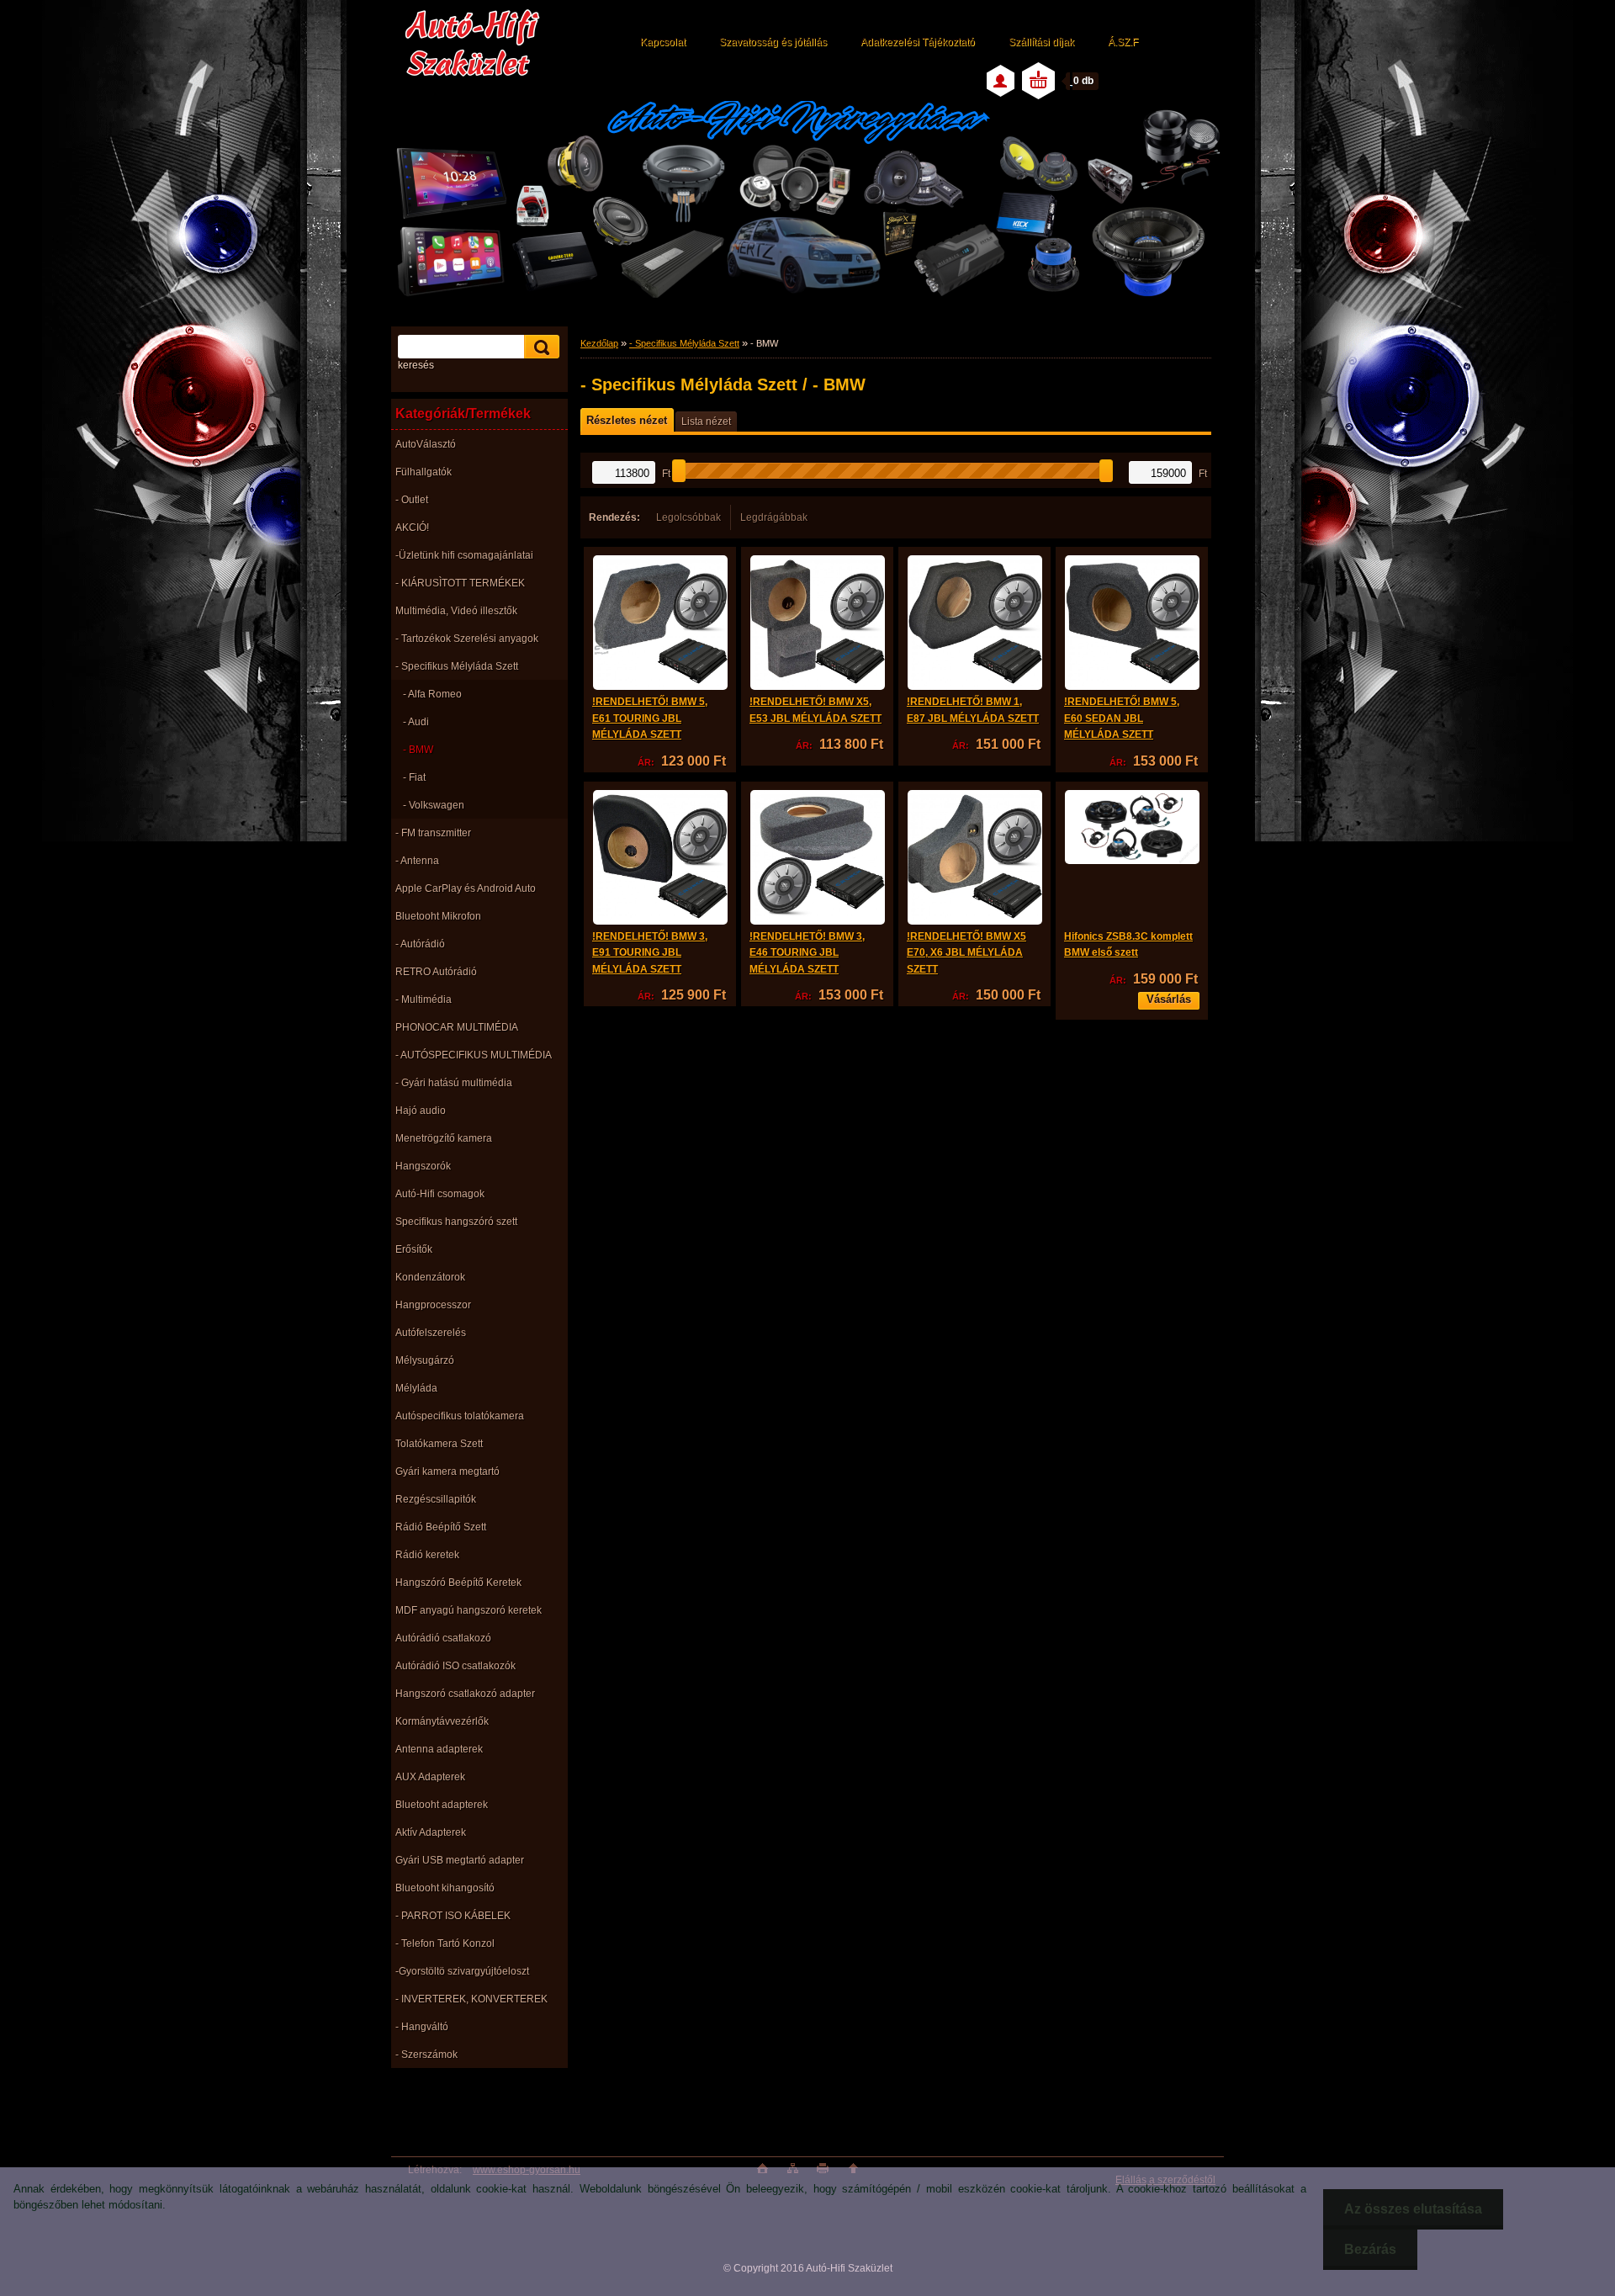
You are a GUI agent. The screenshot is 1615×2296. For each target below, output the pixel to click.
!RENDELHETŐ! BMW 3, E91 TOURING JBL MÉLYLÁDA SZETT (650, 953)
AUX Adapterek (430, 1777)
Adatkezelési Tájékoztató (918, 42)
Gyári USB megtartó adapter (460, 1860)
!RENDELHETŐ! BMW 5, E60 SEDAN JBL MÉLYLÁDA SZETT (1122, 718)
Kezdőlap (599, 343)
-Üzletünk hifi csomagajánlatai (464, 555)
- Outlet (412, 500)
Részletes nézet (627, 420)
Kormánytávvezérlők (442, 1721)
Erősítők (414, 1249)
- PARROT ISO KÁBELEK (453, 1916)
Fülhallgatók (424, 472)
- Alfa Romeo (432, 694)
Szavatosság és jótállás (773, 42)
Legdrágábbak (774, 517)
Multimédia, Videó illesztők (456, 611)
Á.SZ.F (1123, 42)
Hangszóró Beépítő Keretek (458, 1583)
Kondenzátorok (430, 1277)
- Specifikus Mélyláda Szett (457, 666)
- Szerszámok (426, 2055)
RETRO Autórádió (436, 972)
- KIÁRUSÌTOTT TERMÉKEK (460, 583)
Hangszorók (423, 1166)
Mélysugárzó (425, 1360)
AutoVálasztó (426, 444)
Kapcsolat (663, 42)
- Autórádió (420, 944)
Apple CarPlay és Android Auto (466, 888)
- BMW (418, 750)
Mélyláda (416, 1388)
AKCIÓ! (412, 528)
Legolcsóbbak (688, 517)
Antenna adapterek (439, 1749)
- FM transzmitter (433, 833)
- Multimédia (424, 1000)
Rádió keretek (427, 1555)
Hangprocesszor (433, 1305)
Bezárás (1370, 2249)
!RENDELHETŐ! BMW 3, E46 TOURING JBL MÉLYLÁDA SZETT (807, 953)
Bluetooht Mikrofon (438, 916)
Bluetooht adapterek (442, 1805)
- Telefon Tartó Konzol (445, 1943)
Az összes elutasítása (1413, 2209)
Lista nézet (706, 422)
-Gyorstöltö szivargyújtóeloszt (462, 1971)
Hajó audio (421, 1111)
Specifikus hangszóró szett (456, 1222)
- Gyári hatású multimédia (454, 1083)
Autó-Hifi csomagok (440, 1194)
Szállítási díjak (1041, 42)
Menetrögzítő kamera (444, 1138)
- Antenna (417, 861)
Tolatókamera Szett (439, 1444)
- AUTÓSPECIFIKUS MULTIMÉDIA (474, 1055)
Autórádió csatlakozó (443, 1638)
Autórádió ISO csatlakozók (455, 1666)
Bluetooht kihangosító (445, 1888)
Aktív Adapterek (431, 1832)
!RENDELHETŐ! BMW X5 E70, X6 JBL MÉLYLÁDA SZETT (966, 953)
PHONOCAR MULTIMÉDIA (457, 1027)
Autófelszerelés (431, 1333)
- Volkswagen (434, 805)
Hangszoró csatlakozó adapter (465, 1694)
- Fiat (414, 777)
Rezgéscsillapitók (436, 1499)
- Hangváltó (422, 2027)
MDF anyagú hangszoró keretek (469, 1610)
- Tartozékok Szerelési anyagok (467, 639)
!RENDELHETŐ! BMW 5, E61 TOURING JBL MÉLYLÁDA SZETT (650, 718)
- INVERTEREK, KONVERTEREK (471, 1999)
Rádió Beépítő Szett (441, 1527)
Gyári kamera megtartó (447, 1471)
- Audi (416, 722)
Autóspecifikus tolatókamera (460, 1416)
